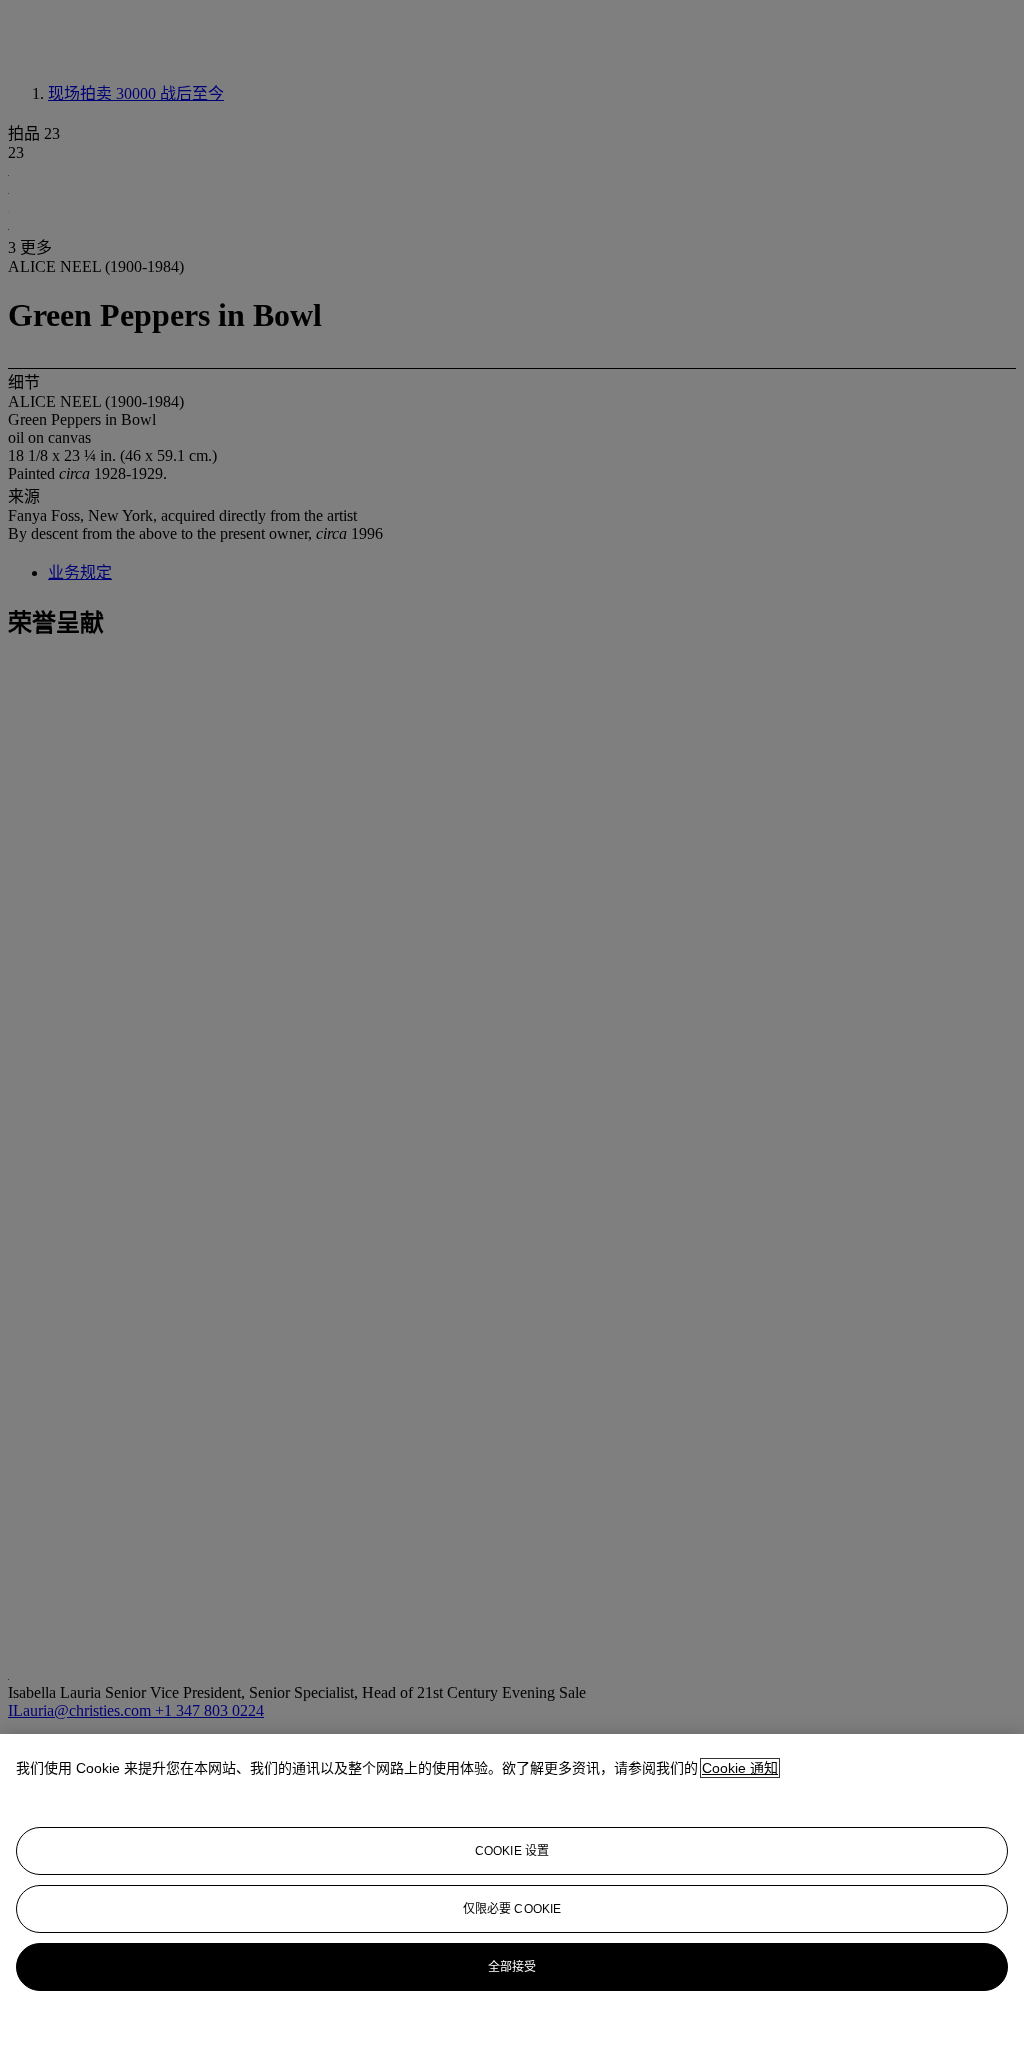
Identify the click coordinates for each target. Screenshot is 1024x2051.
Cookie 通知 (740, 1768)
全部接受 (512, 1967)
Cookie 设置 (512, 1851)
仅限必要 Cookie (512, 1909)
